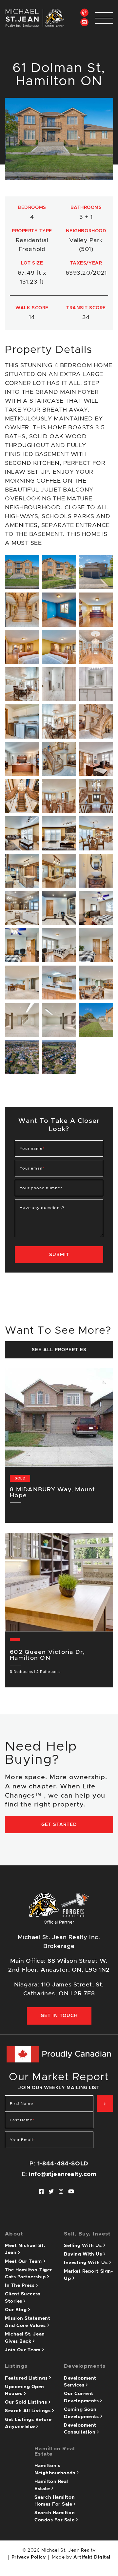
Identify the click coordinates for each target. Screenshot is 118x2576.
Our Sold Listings (27, 2402)
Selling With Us (84, 2246)
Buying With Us (84, 2254)
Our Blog (17, 2310)
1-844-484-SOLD (63, 2164)
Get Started (59, 1825)
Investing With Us (87, 2263)
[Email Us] (84, 22)
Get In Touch (59, 2016)
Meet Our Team (24, 2261)
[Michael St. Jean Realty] (34, 18)
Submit (59, 1255)
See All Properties (59, 1350)
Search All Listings (29, 2411)
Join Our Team (24, 2350)
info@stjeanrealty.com (63, 2174)
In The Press (20, 2286)
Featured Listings (27, 2378)
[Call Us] (84, 13)
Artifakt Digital (92, 2557)
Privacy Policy (29, 2557)
